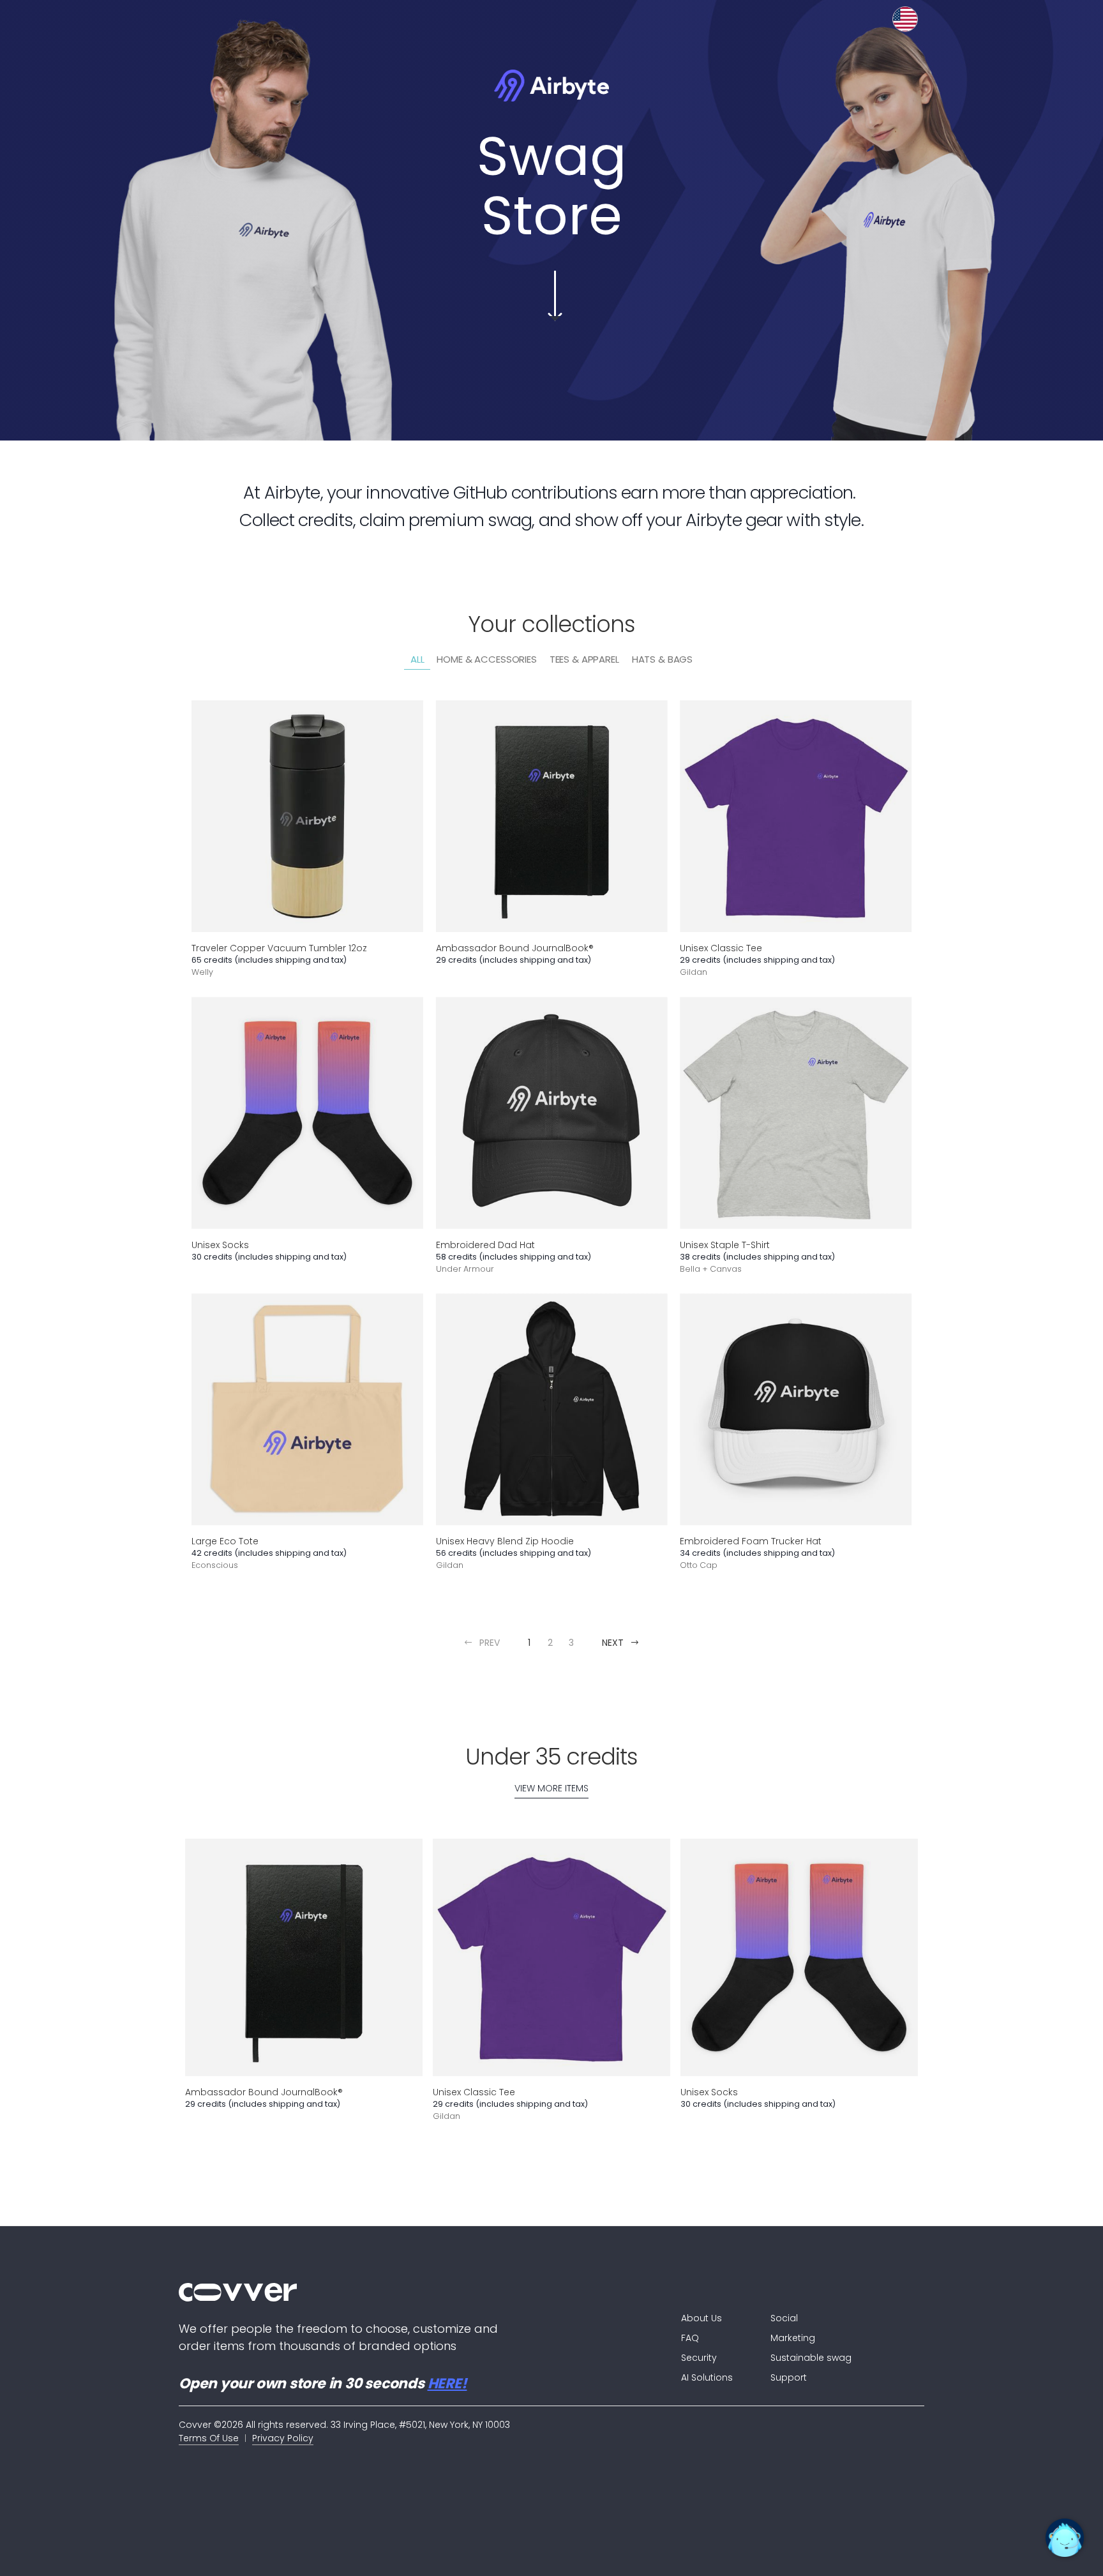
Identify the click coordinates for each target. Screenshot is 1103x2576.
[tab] (417, 660)
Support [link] (789, 2377)
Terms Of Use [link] (209, 2438)
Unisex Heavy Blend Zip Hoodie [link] (505, 1541)
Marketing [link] (793, 2338)
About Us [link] (702, 2318)
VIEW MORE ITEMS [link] (551, 1788)
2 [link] (550, 1643)
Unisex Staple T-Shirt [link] (725, 1244)
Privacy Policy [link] (283, 2438)
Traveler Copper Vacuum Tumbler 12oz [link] (279, 948)
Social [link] (784, 2318)
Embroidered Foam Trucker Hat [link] (751, 1541)
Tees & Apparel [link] (584, 659)
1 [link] (529, 1643)
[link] (404, 2292)
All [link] (417, 659)
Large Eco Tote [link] (225, 1541)
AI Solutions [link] (707, 2377)
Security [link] (699, 2358)
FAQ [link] (690, 2338)
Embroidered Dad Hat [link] (485, 1244)
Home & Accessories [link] (486, 659)
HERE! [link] (447, 2384)
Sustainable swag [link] (811, 2358)
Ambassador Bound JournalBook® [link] (515, 948)
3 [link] (571, 1643)
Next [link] (613, 1643)
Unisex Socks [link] (220, 1244)
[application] (1065, 2538)
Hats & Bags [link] (662, 659)
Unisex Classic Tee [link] (721, 948)
